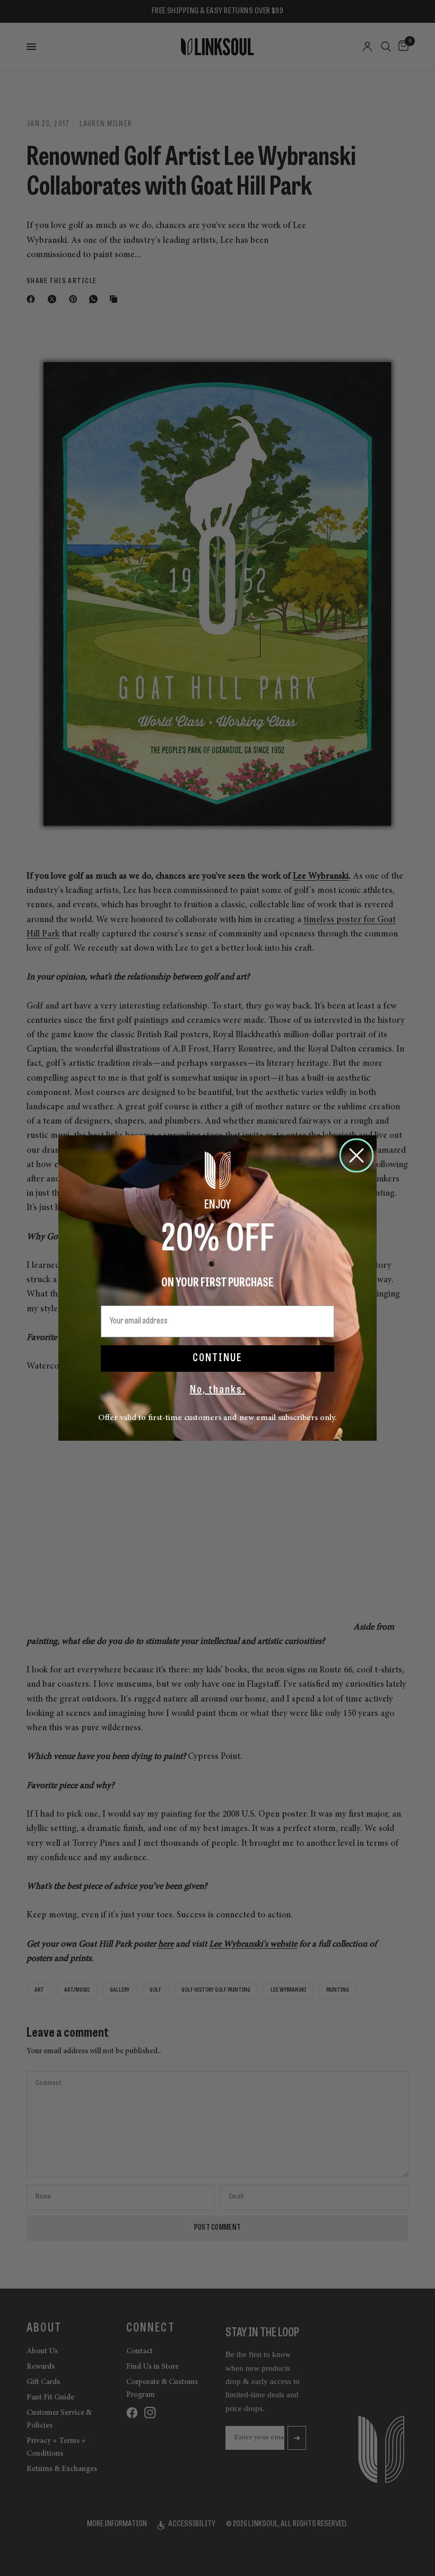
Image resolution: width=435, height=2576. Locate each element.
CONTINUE (217, 1359)
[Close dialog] (356, 1155)
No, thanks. (218, 1390)
